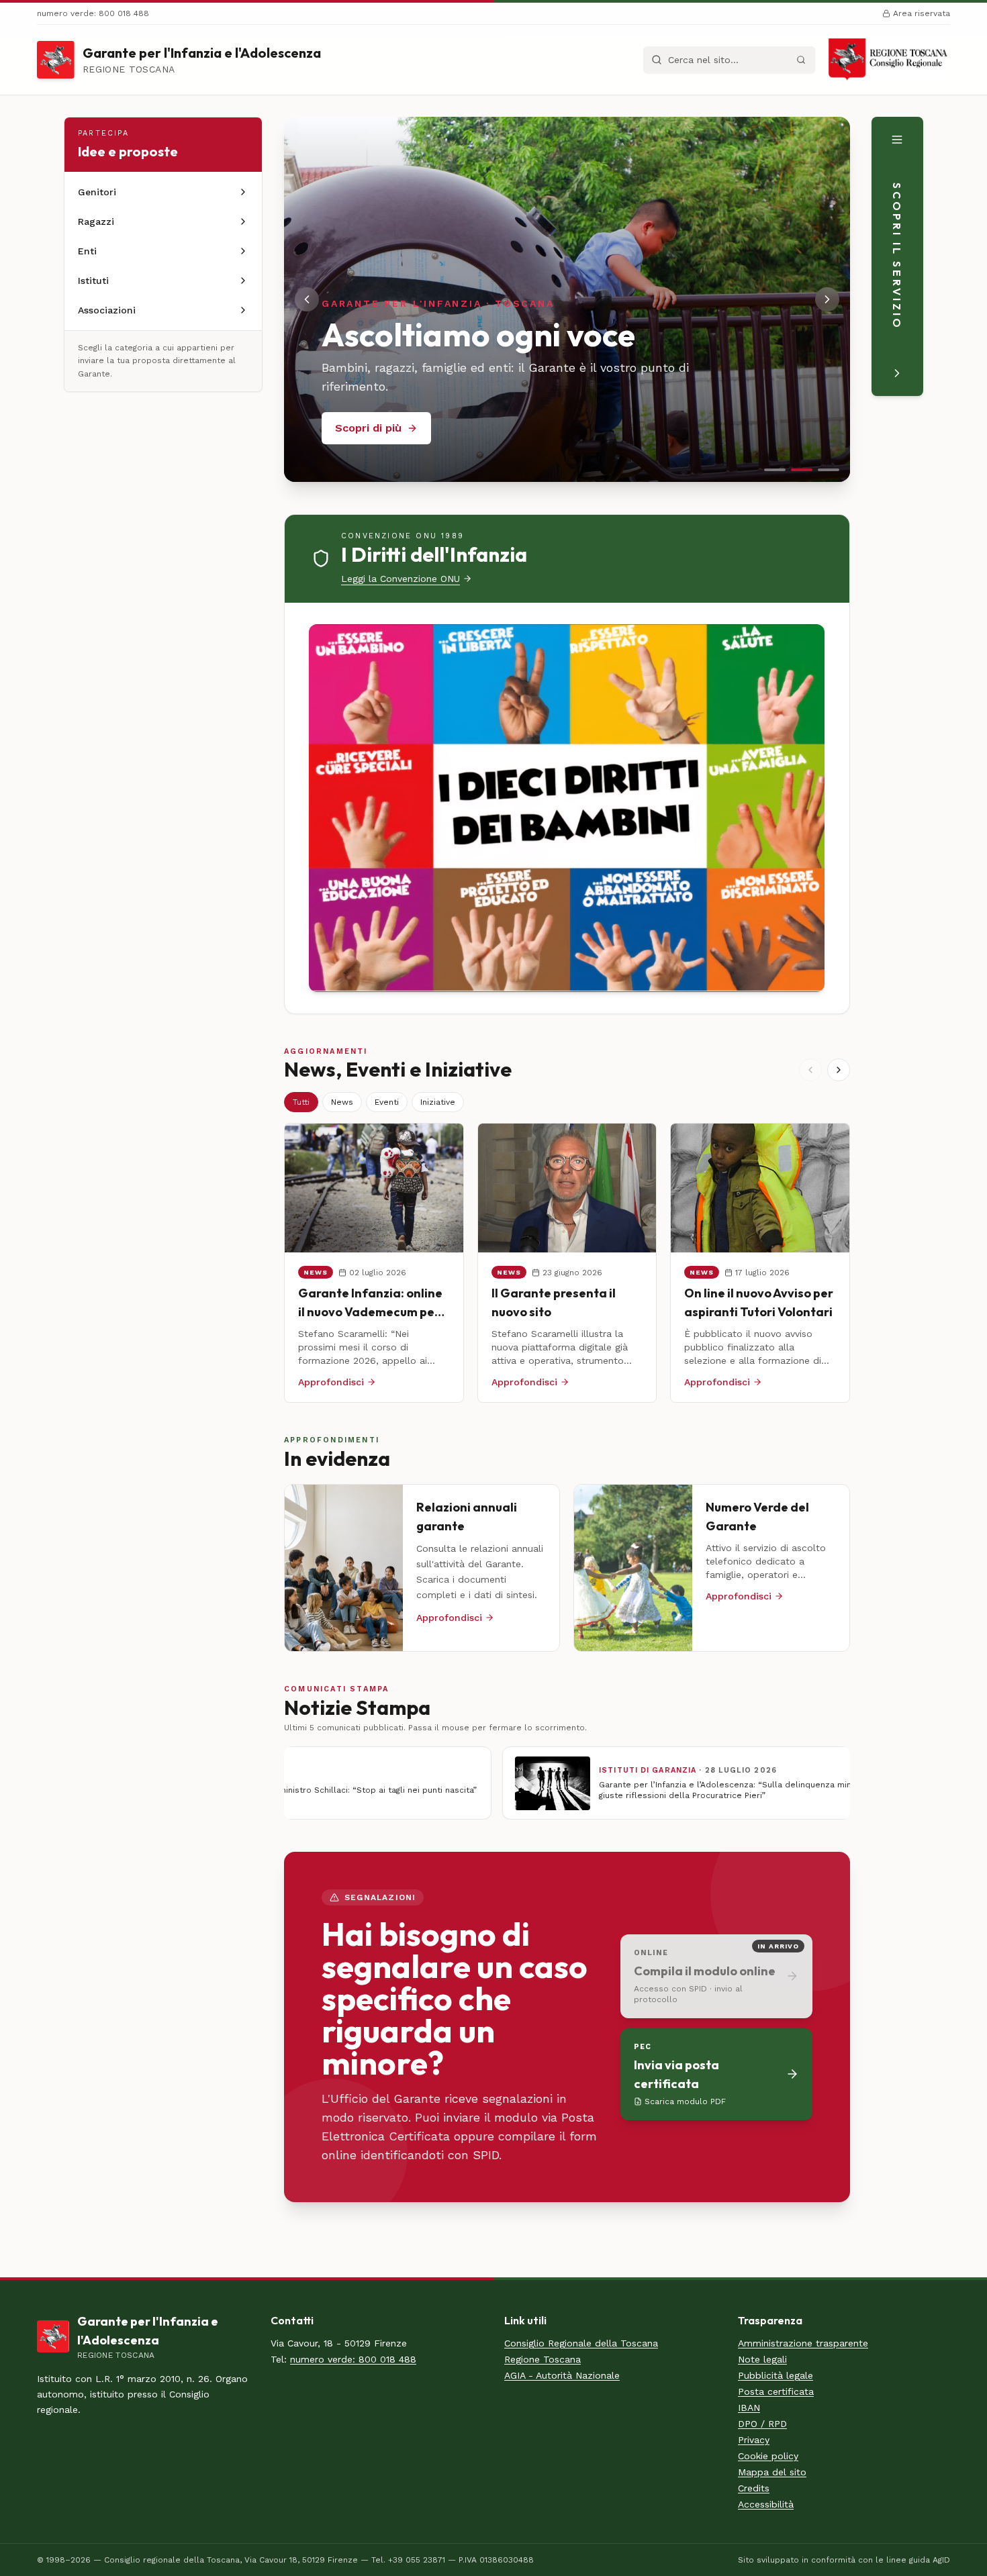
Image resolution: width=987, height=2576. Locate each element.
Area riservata (922, 13)
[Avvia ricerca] (801, 60)
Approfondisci (331, 1382)
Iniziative (438, 1102)
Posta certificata (776, 2391)
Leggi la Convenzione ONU (401, 579)
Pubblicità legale (775, 2375)
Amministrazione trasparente (803, 2343)
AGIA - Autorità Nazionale (562, 2375)
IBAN (749, 2408)
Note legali (762, 2359)
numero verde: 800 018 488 (353, 2359)
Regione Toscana (543, 2359)
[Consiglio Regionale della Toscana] (888, 60)
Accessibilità (766, 2504)
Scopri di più (368, 428)
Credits (754, 2488)
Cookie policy (768, 2456)
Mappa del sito (772, 2472)
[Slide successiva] (827, 299)
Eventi (387, 1102)
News (342, 1102)
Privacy (754, 2440)
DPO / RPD (762, 2424)
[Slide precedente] (307, 299)
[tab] (775, 470)
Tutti (301, 1102)
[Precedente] (810, 1070)
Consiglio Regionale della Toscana (581, 2343)
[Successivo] (839, 1070)
